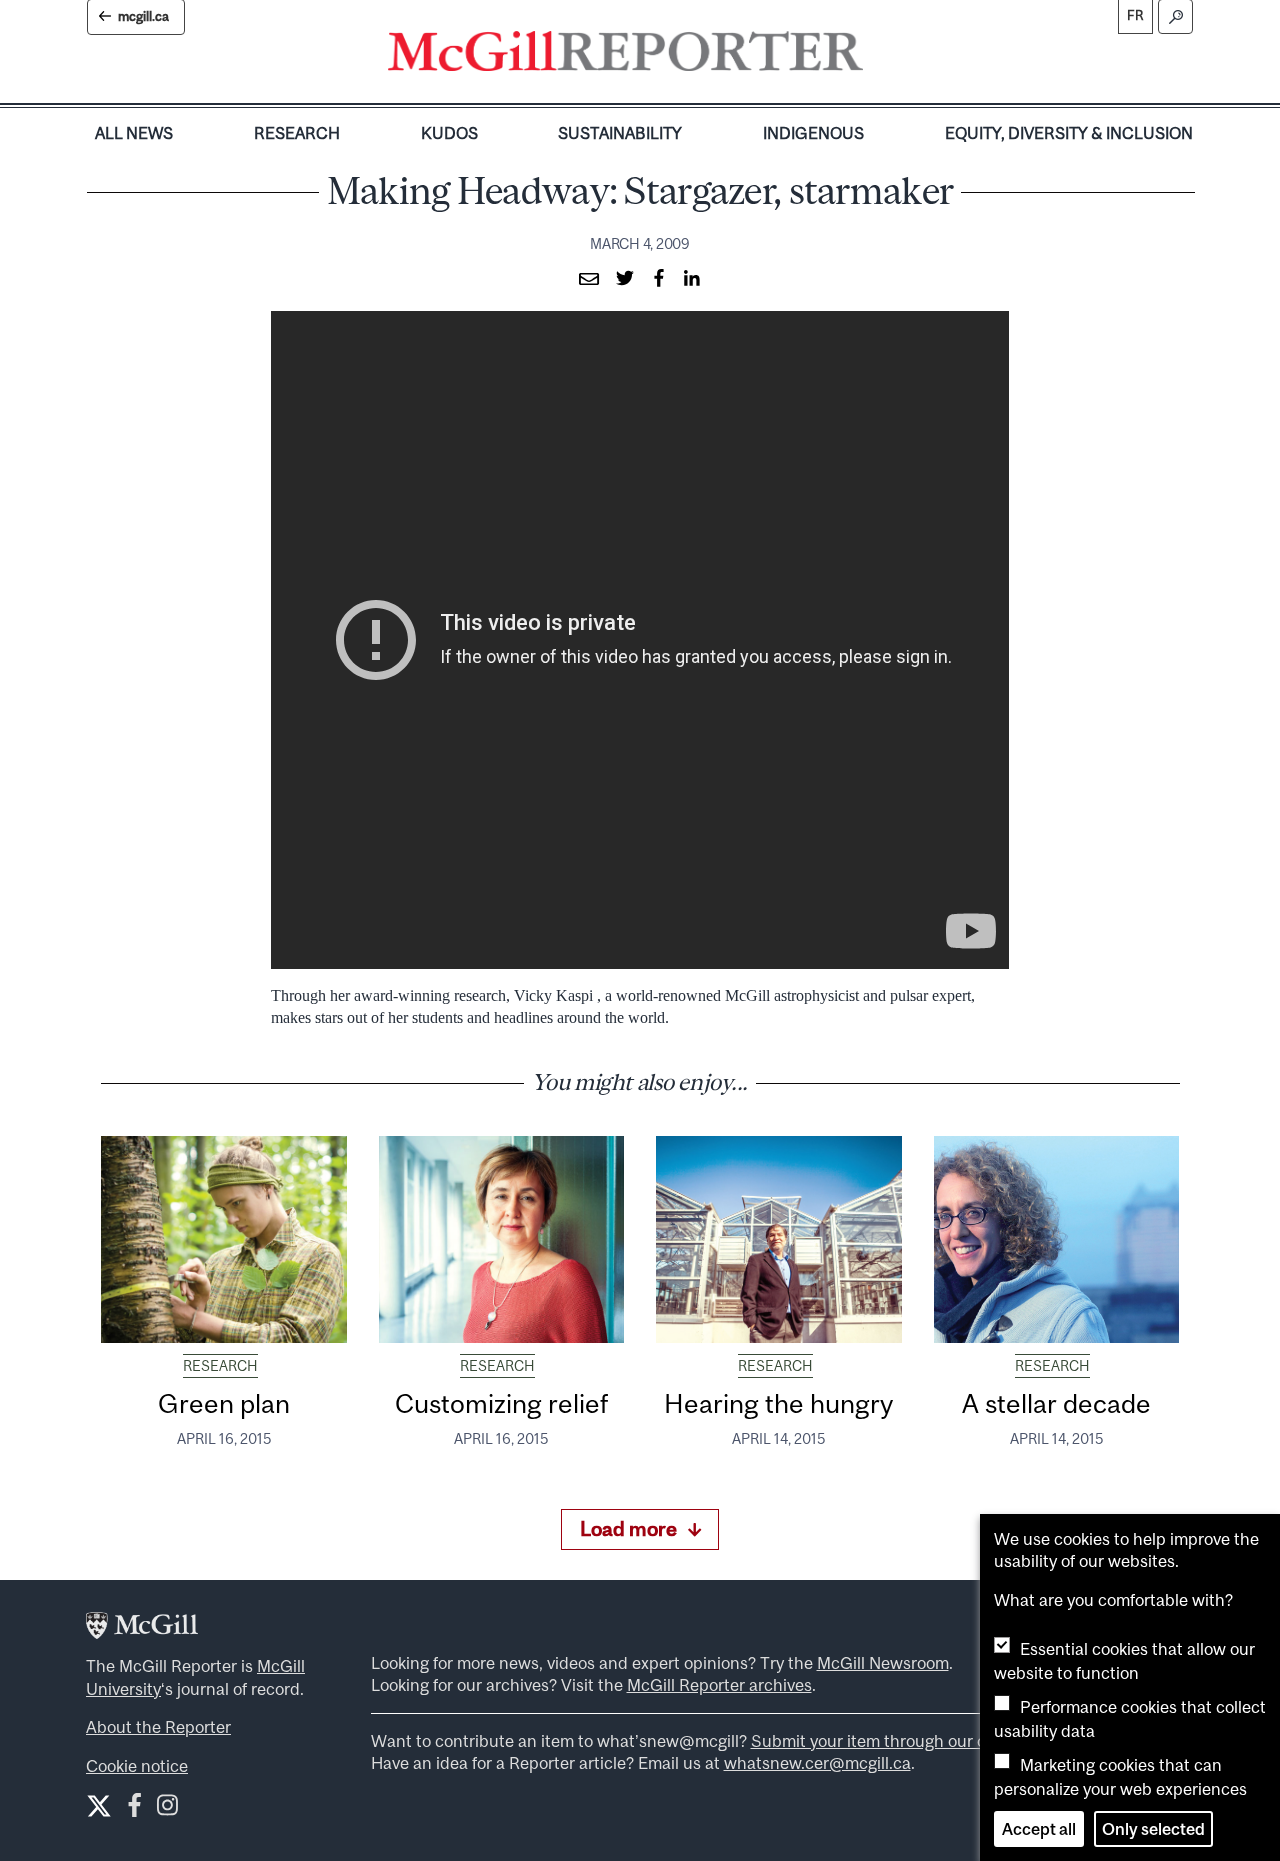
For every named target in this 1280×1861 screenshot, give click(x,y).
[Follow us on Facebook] (134, 1809)
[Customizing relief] (502, 1239)
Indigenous (813, 133)
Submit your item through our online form (906, 1741)
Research (297, 133)
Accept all (1039, 1829)
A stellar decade (1056, 1403)
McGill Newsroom (883, 1663)
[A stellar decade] (1057, 1239)
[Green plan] (224, 1239)
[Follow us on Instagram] (167, 1809)
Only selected (1153, 1829)
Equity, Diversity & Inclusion (1069, 133)
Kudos (449, 133)
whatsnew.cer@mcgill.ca (817, 1763)
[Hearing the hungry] (779, 1239)
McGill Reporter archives (719, 1685)
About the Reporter (158, 1727)
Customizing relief (501, 1403)
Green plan (224, 1403)
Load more (628, 1528)
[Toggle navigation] (880, 56)
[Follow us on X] (99, 1806)
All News (134, 133)
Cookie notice (137, 1766)
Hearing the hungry (778, 1403)
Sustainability (620, 133)
